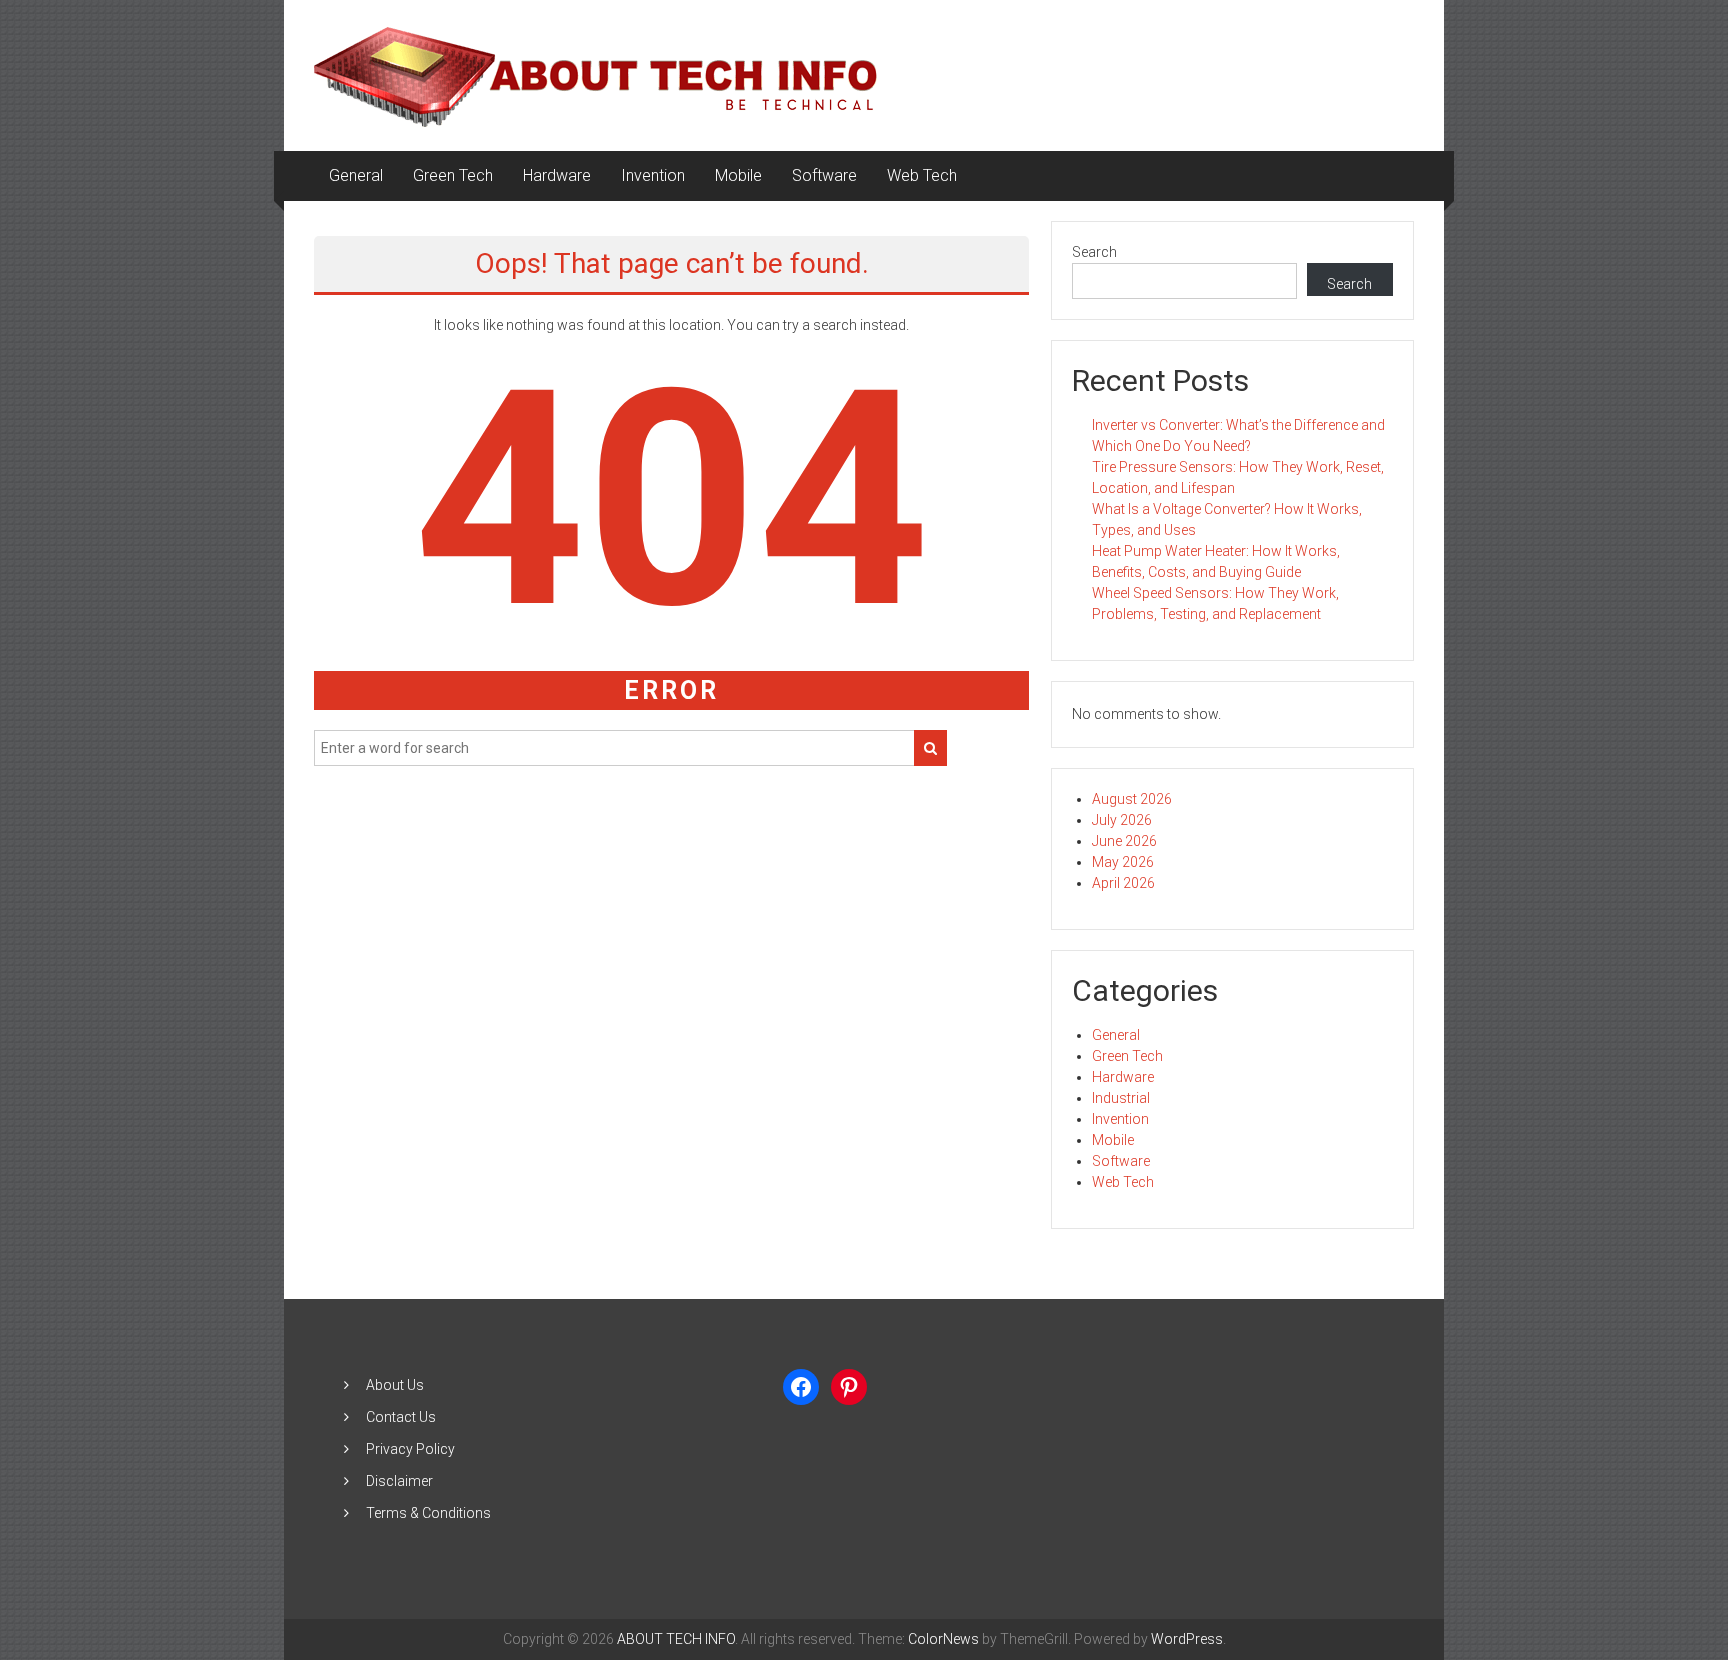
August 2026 (1132, 799)
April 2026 (1123, 883)
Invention (653, 175)
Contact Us (401, 1417)
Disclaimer (399, 1481)
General (356, 175)
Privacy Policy (410, 1449)
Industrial (1121, 1098)
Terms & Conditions (428, 1513)
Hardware (557, 175)
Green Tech (453, 175)
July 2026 (1122, 820)
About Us (395, 1385)
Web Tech (922, 175)
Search (1094, 252)
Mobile (738, 175)
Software (824, 175)
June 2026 (1124, 841)
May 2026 (1123, 862)
